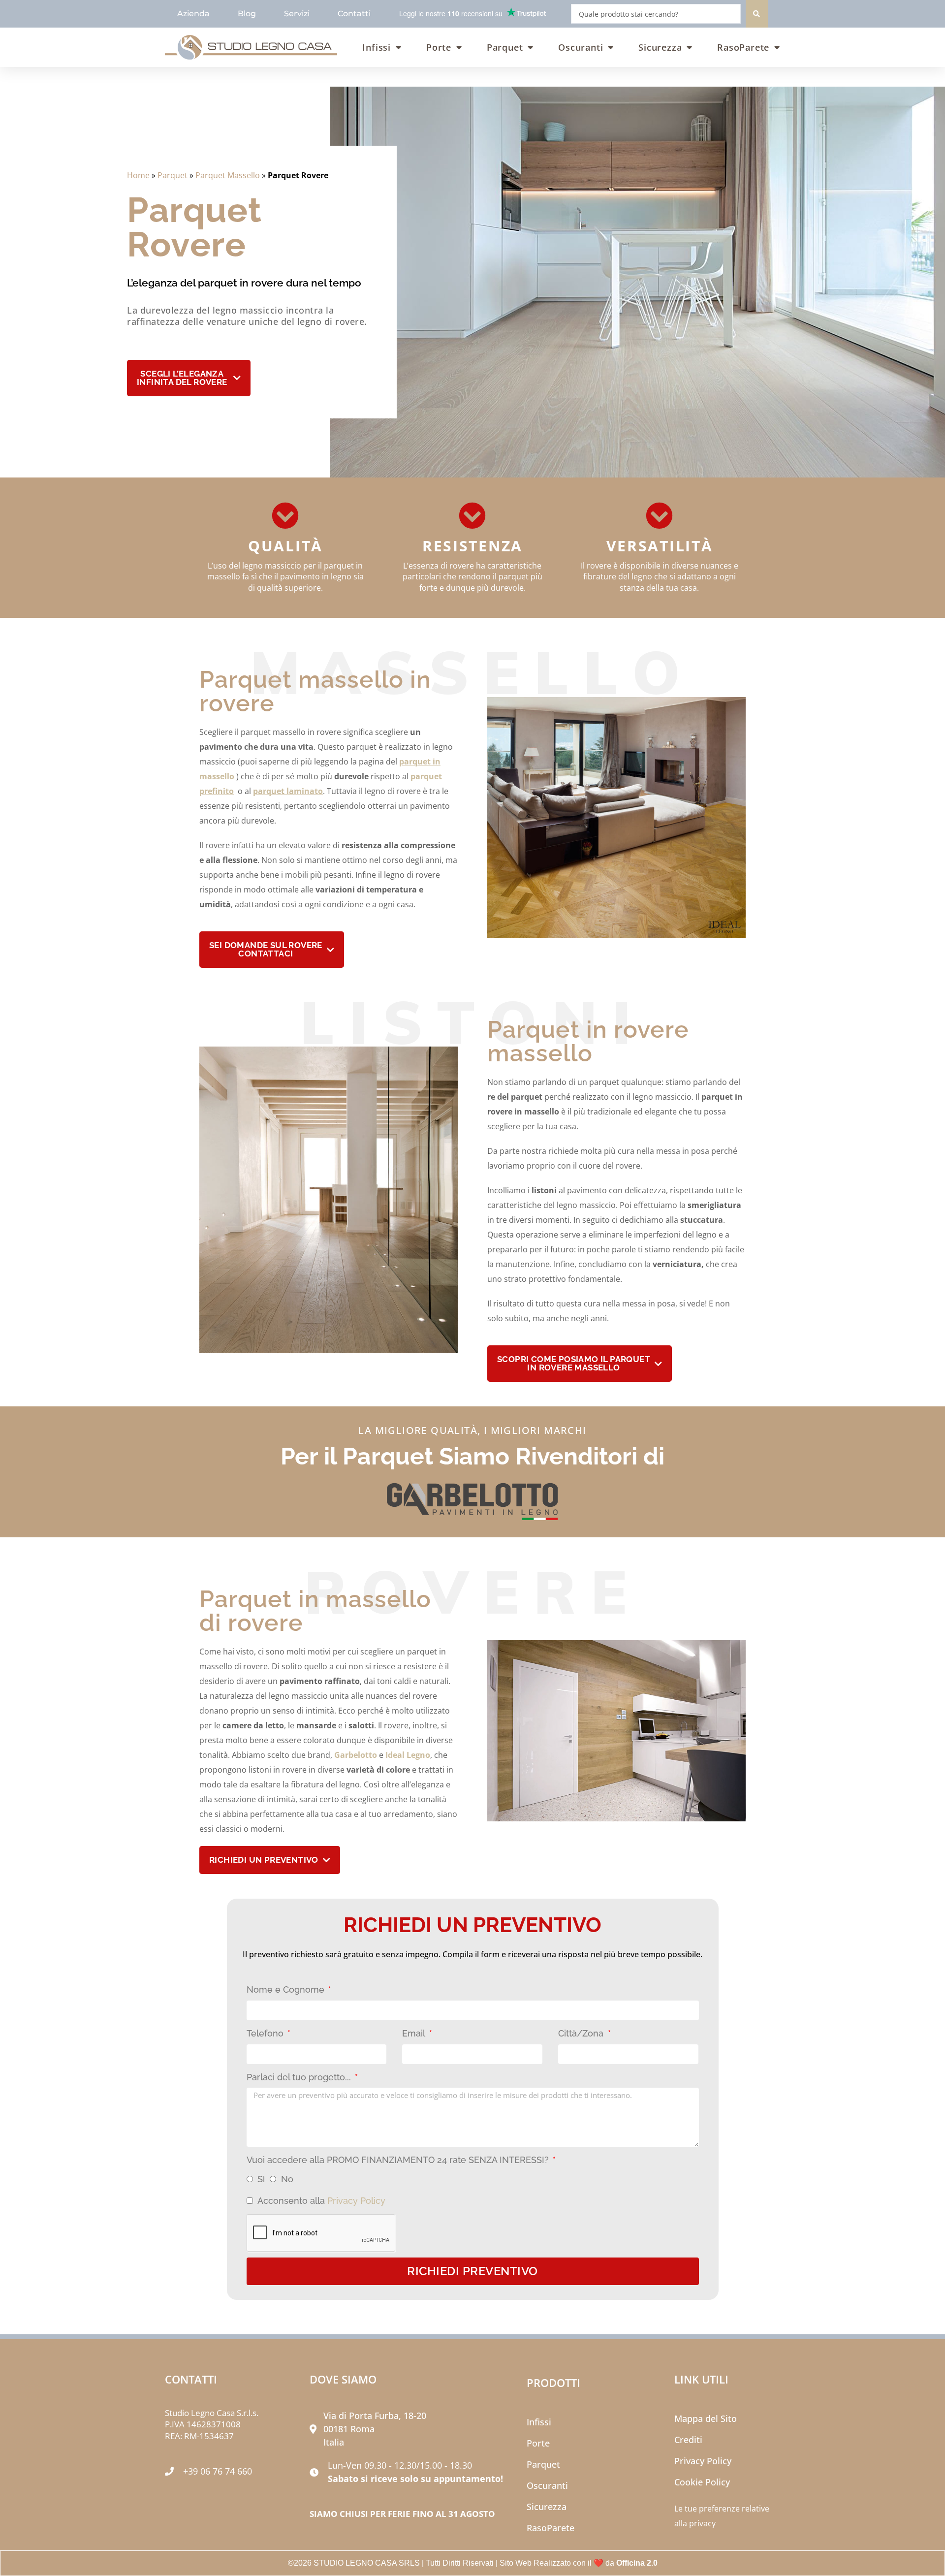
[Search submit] (757, 14)
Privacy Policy (356, 2201)
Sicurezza (660, 47)
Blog (247, 14)
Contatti (354, 14)
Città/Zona (582, 2033)
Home (138, 175)
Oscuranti (581, 47)
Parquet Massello (228, 175)
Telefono (266, 2033)
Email (415, 2033)
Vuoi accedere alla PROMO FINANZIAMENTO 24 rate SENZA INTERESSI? (399, 2160)
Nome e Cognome (287, 1989)
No (287, 2179)
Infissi (377, 47)
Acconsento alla (321, 2201)
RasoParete (743, 47)
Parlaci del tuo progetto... (300, 2077)
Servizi (297, 14)
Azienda (193, 14)
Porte (439, 47)
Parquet (505, 47)
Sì (261, 2179)
